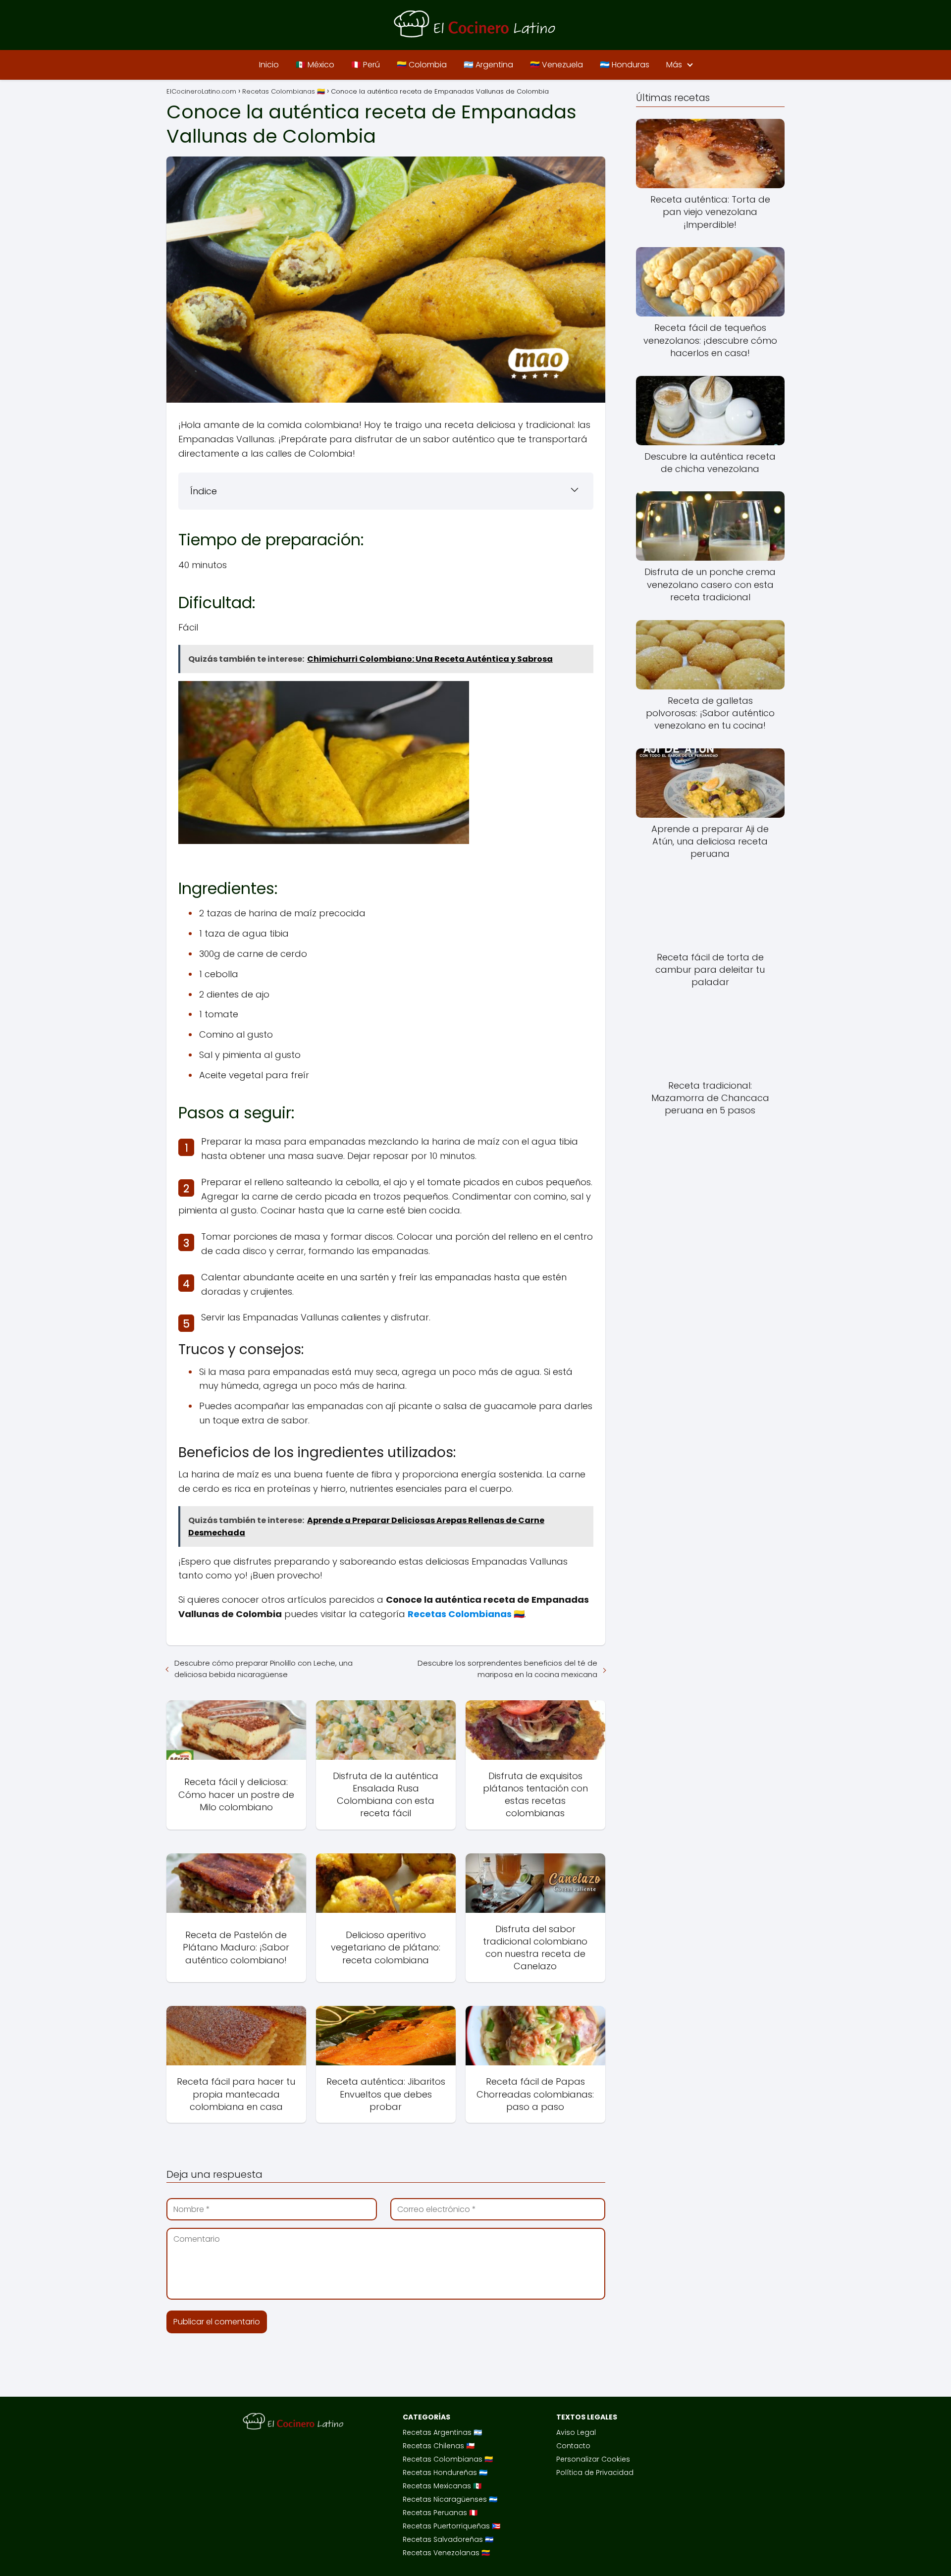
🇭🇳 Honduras (625, 65)
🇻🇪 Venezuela (556, 65)
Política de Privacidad (595, 2472)
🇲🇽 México (315, 65)
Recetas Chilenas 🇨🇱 (439, 2446)
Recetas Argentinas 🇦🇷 (442, 2432)
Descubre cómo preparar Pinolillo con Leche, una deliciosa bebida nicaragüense (264, 1669)
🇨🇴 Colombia (422, 65)
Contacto (573, 2446)
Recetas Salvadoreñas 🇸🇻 (448, 2539)
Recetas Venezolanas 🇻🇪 (446, 2553)
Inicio (269, 65)
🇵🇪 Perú (366, 65)
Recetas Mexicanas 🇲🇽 (442, 2486)
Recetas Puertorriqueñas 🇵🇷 (451, 2526)
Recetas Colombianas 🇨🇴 (448, 2459)
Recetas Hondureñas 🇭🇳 (445, 2472)
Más (674, 65)
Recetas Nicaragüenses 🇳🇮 (450, 2499)
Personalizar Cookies (593, 2459)
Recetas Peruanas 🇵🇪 (440, 2513)
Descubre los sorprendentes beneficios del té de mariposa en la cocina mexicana (507, 1669)
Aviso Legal (576, 2432)
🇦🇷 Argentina (488, 65)
